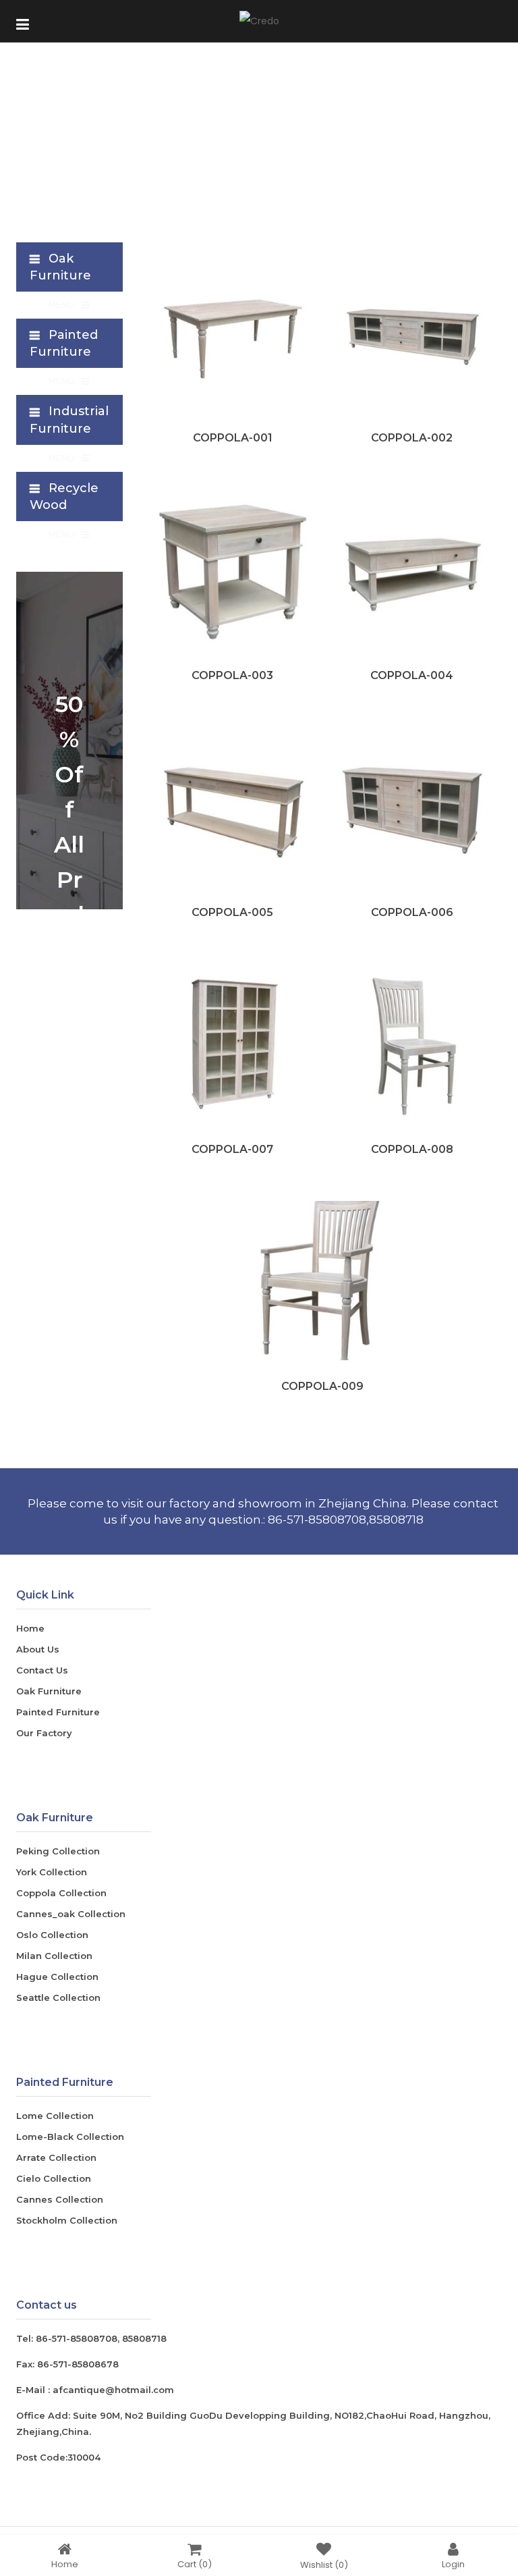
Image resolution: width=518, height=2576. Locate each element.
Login (453, 2564)
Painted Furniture (58, 1712)
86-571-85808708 (77, 2338)
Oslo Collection (52, 1935)
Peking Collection (58, 1851)
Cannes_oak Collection (71, 1914)
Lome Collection (55, 2116)
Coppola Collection (61, 1893)
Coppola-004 (412, 675)
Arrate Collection (56, 2157)
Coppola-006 (412, 912)
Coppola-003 (232, 675)
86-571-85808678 (78, 2364)
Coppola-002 (412, 438)
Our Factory (44, 1733)
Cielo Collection (54, 2178)
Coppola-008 (412, 1149)
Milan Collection (54, 1956)
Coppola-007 (232, 1149)
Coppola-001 (233, 438)
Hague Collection (57, 1977)
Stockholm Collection (67, 2220)
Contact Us (42, 1670)
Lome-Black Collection (70, 2137)
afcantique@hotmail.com (113, 2390)
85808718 (144, 2338)
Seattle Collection (58, 1997)
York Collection (52, 1872)
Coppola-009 (322, 1386)
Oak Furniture (49, 1691)
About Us (38, 1649)
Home (30, 1628)
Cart (195, 2564)
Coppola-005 (232, 912)
